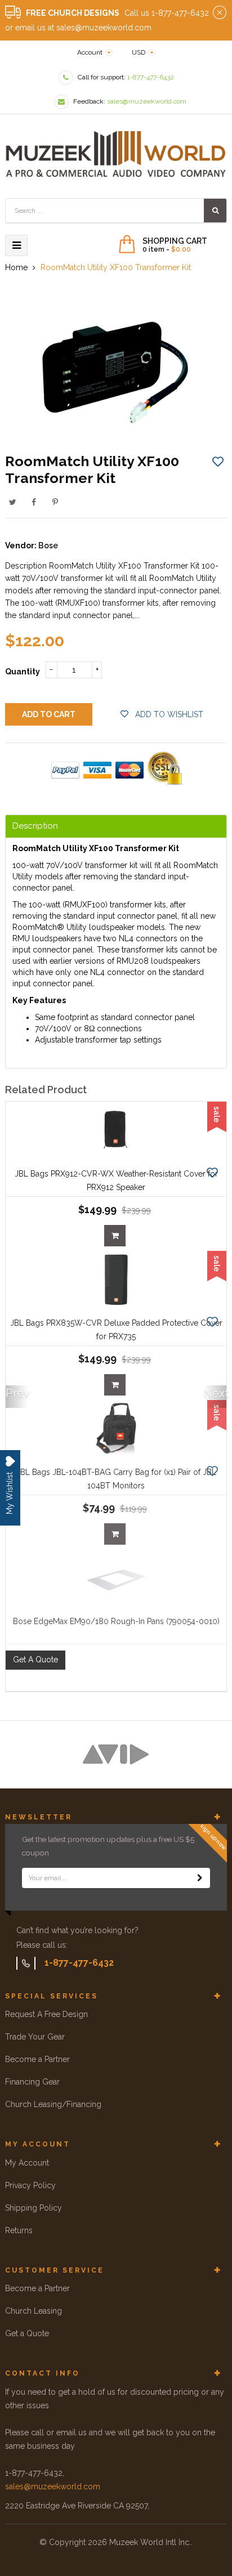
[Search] (215, 211)
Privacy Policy (30, 2185)
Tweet (12, 502)
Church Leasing (34, 2311)
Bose (48, 545)
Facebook (34, 502)
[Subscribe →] (200, 1878)
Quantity (23, 672)
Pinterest (55, 502)
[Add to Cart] (115, 1236)
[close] (220, 13)
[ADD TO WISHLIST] (218, 461)
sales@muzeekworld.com (53, 2486)
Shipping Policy (34, 2208)
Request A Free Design (46, 2014)
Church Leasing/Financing (53, 2104)
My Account (27, 2163)
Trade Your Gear (35, 2037)
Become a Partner (37, 2059)
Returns (19, 2230)
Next (215, 1393)
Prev (17, 1393)
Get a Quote (27, 2333)
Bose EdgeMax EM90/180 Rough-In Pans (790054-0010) (116, 1621)
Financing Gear (32, 2082)
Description (35, 826)
